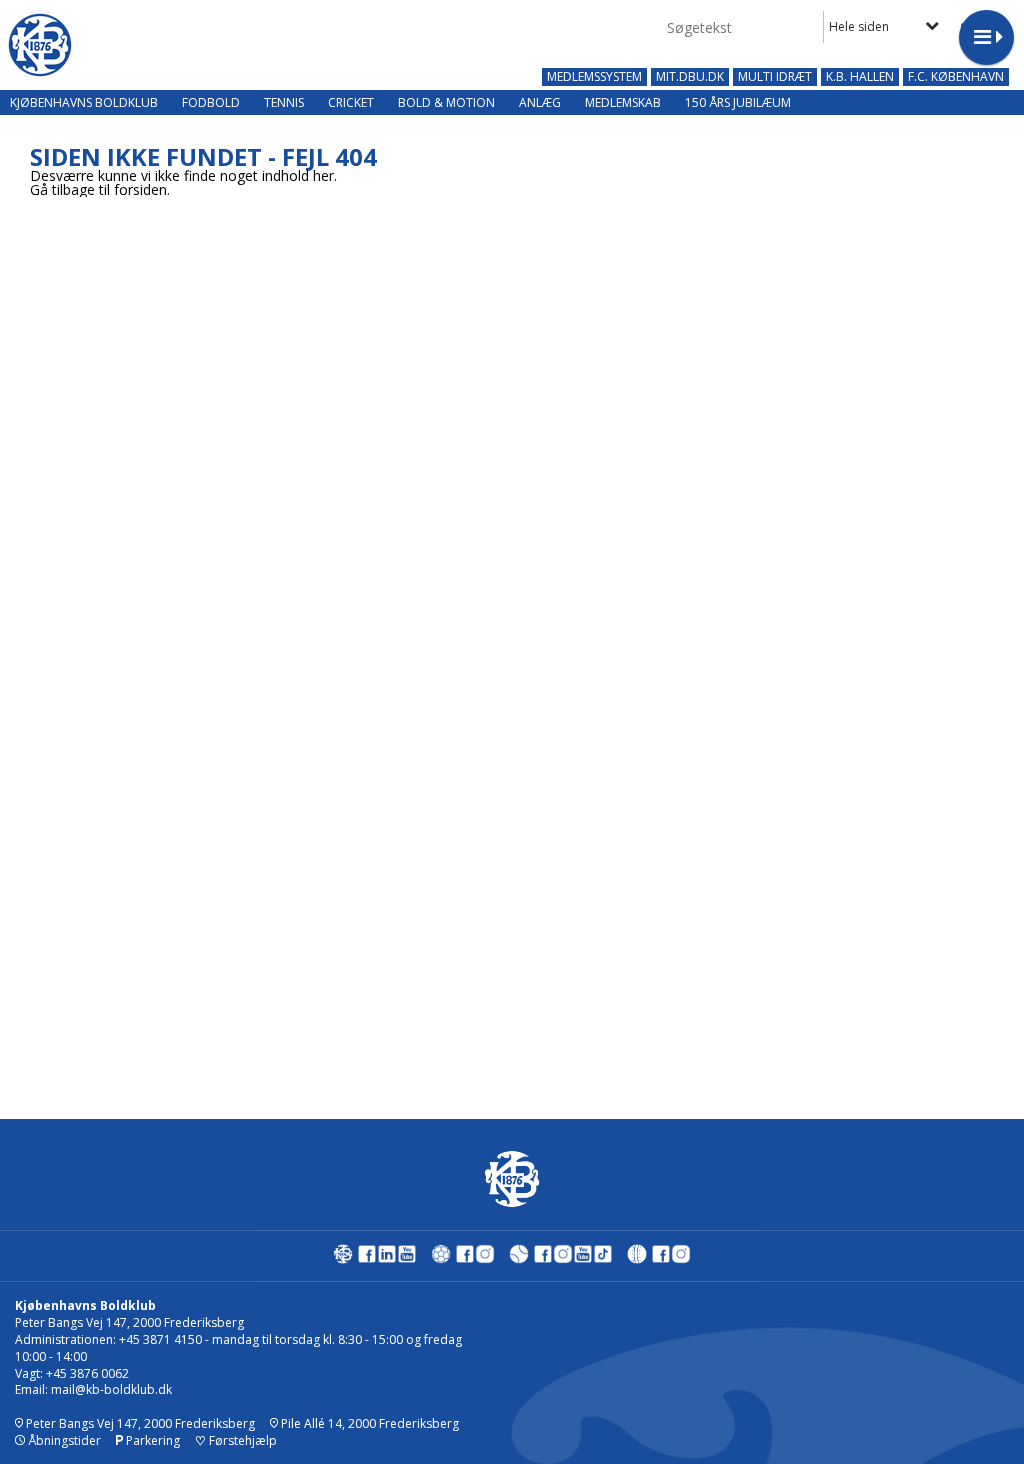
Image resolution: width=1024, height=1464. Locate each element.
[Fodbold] (441, 1258)
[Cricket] (637, 1258)
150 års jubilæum (738, 102)
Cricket (351, 102)
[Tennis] (519, 1258)
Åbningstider (63, 1440)
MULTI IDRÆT (775, 77)
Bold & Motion (446, 102)
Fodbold (211, 102)
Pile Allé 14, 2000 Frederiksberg (368, 1423)
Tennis (284, 102)
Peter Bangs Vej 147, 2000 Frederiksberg (139, 1423)
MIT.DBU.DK (690, 77)
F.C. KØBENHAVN (956, 77)
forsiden (140, 189)
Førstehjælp (236, 1440)
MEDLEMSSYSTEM (594, 77)
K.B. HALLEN (860, 77)
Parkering (151, 1440)
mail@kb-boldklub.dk (111, 1389)
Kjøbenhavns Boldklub (84, 102)
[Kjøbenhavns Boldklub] (343, 1258)
